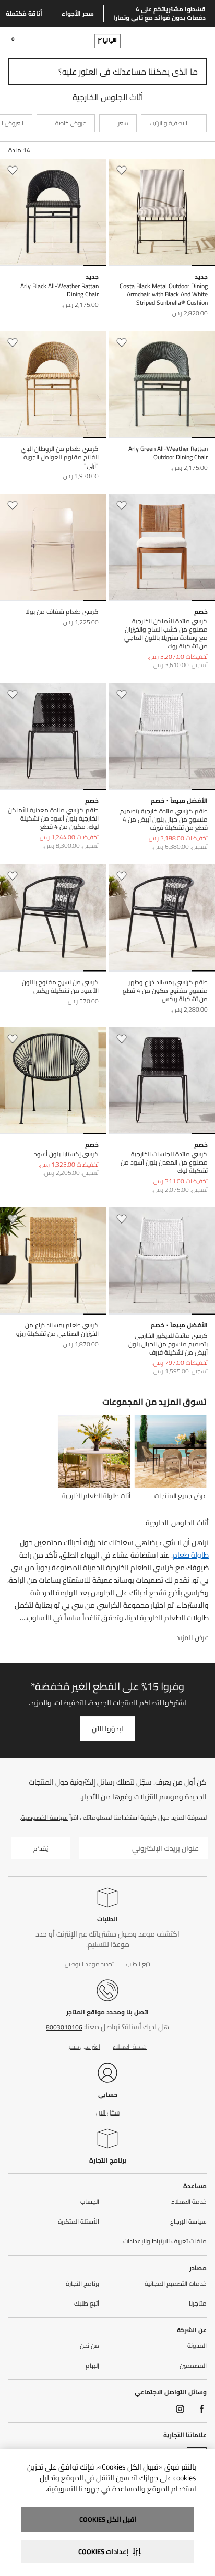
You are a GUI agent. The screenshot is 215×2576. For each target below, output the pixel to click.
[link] (187, 41)
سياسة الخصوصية (45, 1817)
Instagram (180, 2409)
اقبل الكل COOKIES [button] (108, 2519)
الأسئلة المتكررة (79, 2222)
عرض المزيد (193, 1637)
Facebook (202, 2409)
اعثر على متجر (84, 2046)
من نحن (89, 2346)
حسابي (108, 2094)
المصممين (193, 2366)
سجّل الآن (108, 2112)
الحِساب (90, 2202)
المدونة (197, 2346)
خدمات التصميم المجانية (176, 2284)
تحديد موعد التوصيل (89, 1964)
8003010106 (64, 2027)
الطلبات (107, 1919)
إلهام (92, 2366)
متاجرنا (198, 2304)
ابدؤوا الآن (107, 1729)
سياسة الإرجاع (188, 2222)
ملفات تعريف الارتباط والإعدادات (165, 2241)
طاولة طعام (191, 1555)
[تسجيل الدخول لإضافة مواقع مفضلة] (122, 170)
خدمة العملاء (130, 2046)
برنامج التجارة (108, 2160)
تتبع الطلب (138, 1964)
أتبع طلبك (87, 2304)
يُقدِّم (41, 1849)
